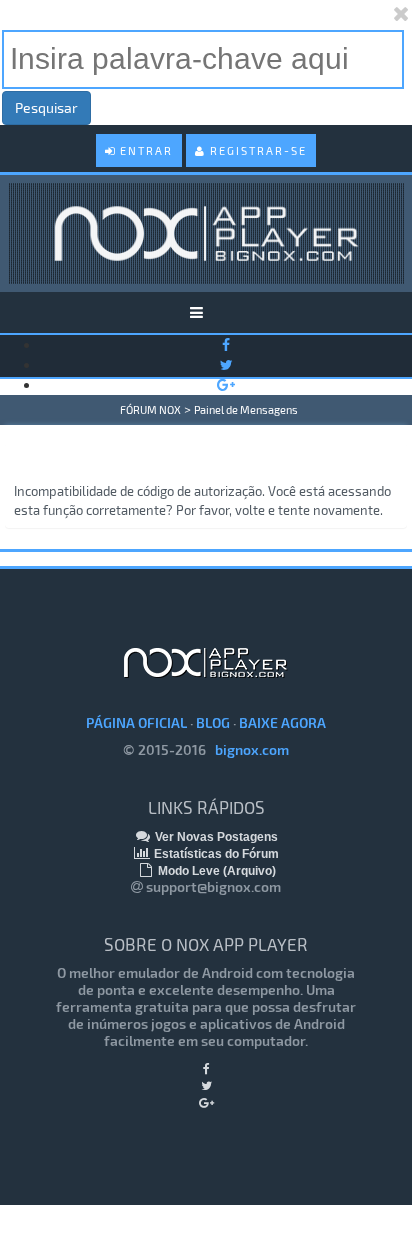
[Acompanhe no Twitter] (226, 364)
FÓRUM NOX (150, 409)
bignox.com (247, 749)
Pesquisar (46, 107)
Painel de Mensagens (246, 409)
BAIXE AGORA (282, 722)
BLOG (213, 722)
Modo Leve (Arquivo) (215, 871)
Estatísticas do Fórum (215, 854)
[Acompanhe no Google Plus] (226, 384)
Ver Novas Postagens (215, 837)
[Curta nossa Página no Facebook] (226, 344)
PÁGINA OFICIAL (136, 722)
